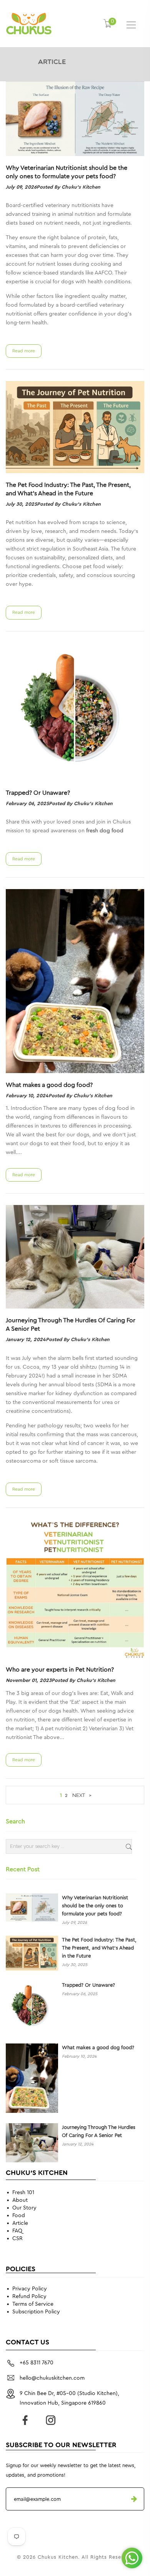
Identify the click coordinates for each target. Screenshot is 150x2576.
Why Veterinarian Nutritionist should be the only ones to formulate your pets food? (67, 172)
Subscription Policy (36, 2312)
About (20, 2200)
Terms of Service (33, 2304)
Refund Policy (29, 2297)
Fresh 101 (23, 2193)
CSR (17, 2239)
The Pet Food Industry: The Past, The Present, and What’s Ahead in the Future (68, 489)
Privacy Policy (30, 2289)
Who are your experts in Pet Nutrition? (60, 1670)
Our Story (24, 2208)
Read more (24, 351)
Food (19, 2216)
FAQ (17, 2231)
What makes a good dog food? (49, 1085)
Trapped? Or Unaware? (38, 793)
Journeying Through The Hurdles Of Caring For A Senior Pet (71, 1325)
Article (20, 2223)
